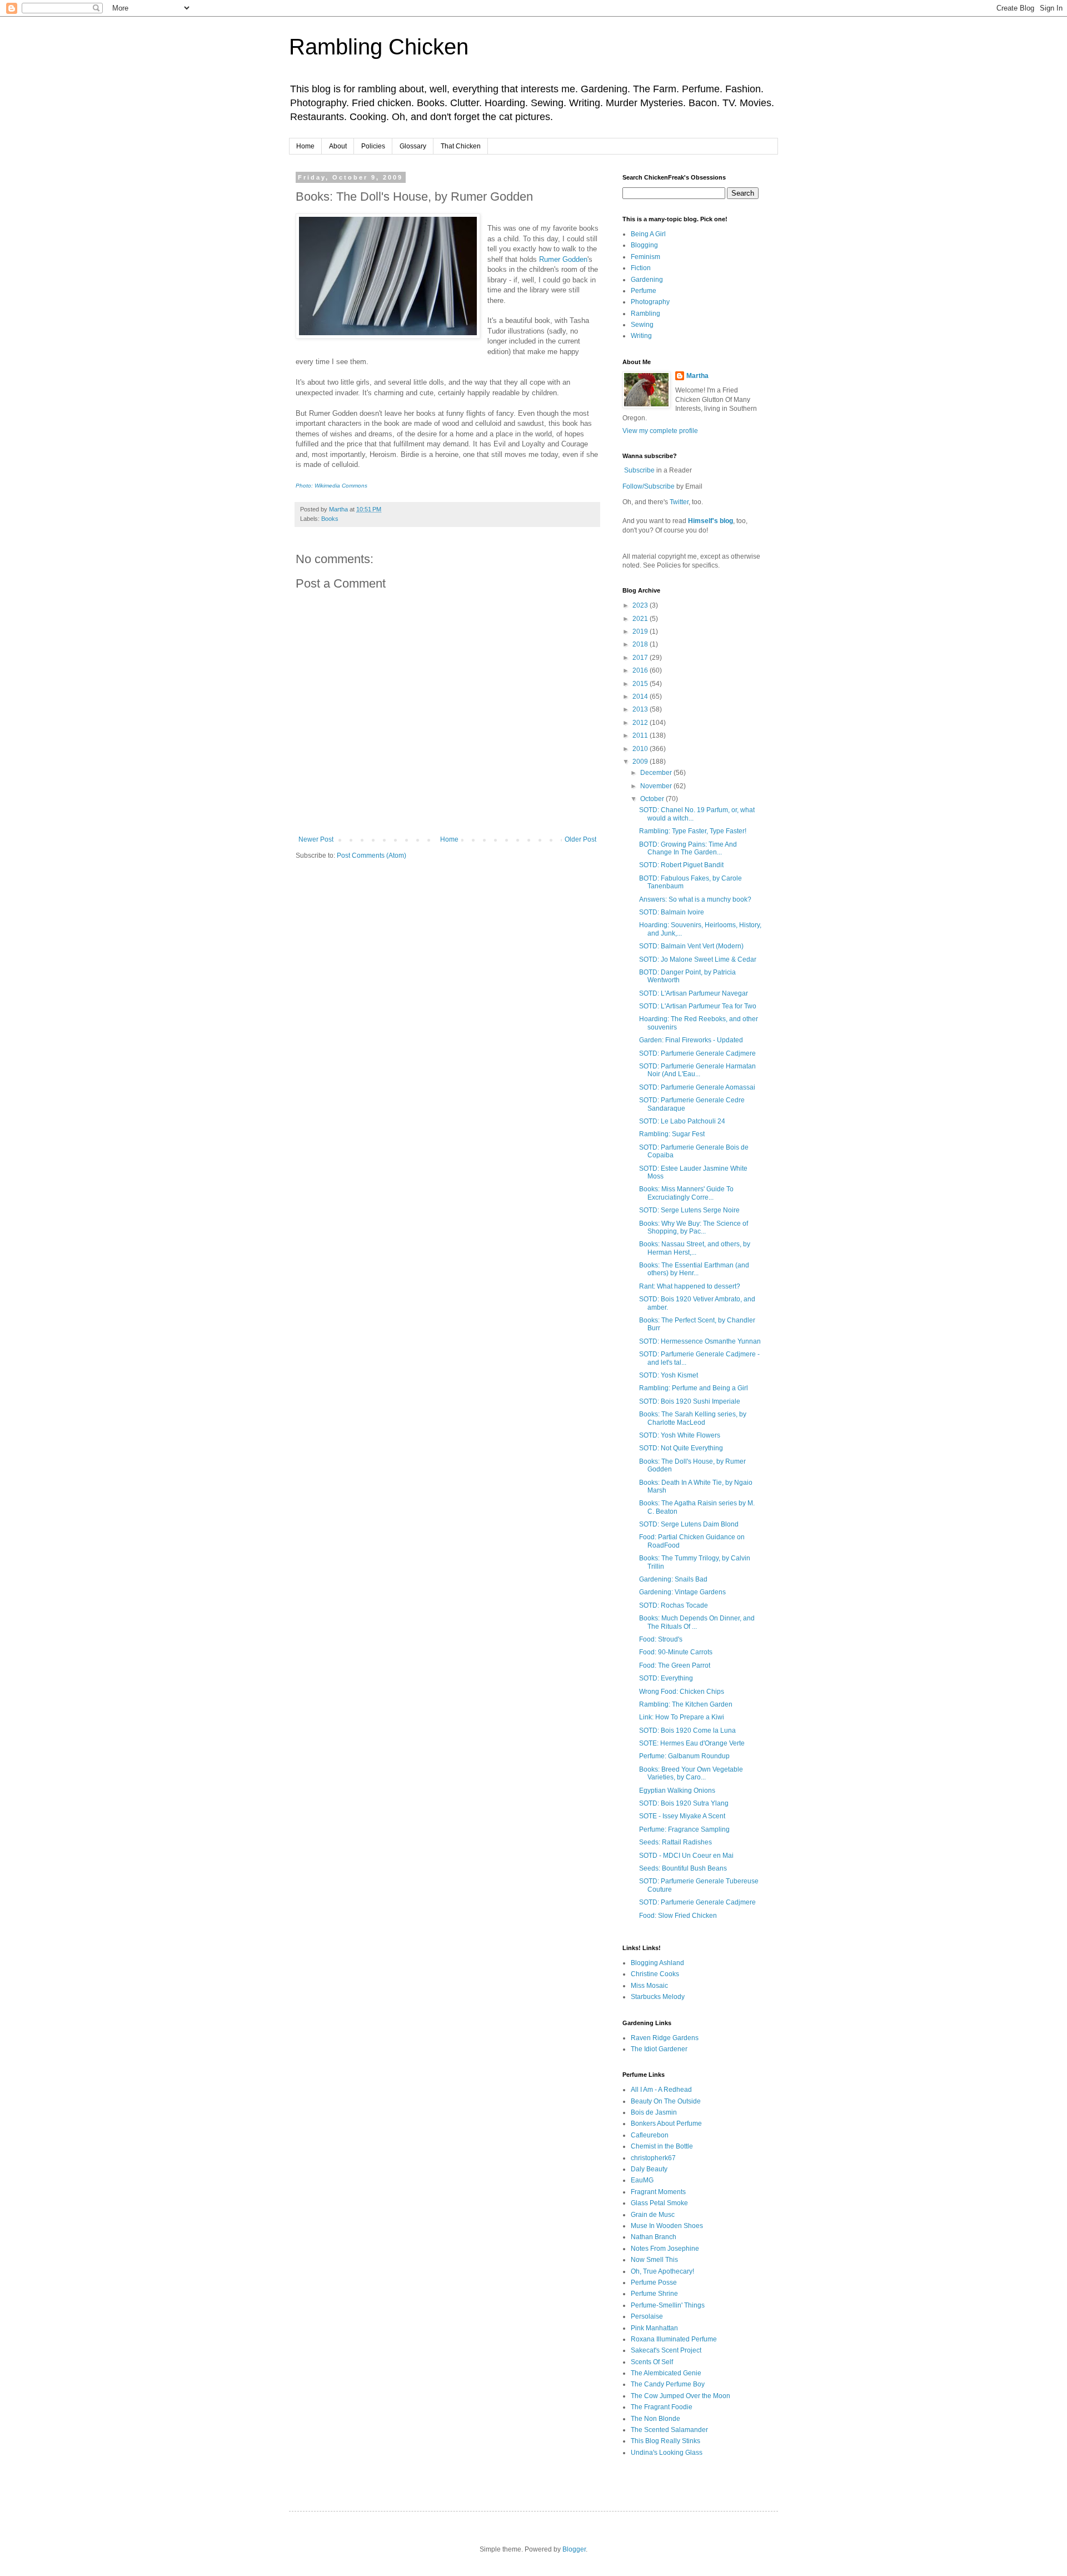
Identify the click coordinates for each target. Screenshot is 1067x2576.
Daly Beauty (649, 2169)
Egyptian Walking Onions (677, 1791)
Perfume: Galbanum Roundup (684, 1756)
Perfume (644, 291)
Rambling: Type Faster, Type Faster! (693, 831)
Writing (641, 336)
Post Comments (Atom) (372, 856)
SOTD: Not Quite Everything (681, 1448)
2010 (641, 749)
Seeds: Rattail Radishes (675, 1842)
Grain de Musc (653, 2215)
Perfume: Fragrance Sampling (684, 1829)
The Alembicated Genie (666, 2373)
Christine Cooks (655, 1974)
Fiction (641, 268)
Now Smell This (654, 2260)
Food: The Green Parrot (675, 1665)
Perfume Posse (654, 2282)
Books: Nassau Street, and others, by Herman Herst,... (695, 1248)
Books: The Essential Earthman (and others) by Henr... (694, 1269)
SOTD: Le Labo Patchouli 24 (682, 1121)
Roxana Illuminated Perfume (674, 2339)
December (657, 773)
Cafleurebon (650, 2135)
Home (305, 146)
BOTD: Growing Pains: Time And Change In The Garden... (688, 848)
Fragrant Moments (658, 2192)
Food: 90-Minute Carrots (676, 1652)
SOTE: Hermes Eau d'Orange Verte (692, 1743)
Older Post (580, 839)
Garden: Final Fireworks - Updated (691, 1040)
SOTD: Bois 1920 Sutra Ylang (684, 1803)
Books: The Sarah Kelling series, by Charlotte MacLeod (693, 1418)
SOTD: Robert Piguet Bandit (681, 865)
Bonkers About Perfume (666, 2124)
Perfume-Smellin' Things (668, 2305)
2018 (641, 644)
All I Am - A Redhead (661, 2090)
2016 (641, 670)
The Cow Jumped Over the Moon (680, 2396)
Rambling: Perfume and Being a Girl (694, 1388)
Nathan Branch (654, 2237)
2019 (641, 631)
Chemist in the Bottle (662, 2146)
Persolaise (647, 2316)
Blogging (644, 245)
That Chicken (461, 146)
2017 (641, 658)
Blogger (574, 2549)
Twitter (679, 502)
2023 (641, 605)
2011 (641, 735)
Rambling (645, 314)
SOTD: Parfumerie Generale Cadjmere (697, 1053)
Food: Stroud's (661, 1639)
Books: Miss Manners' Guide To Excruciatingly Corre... (686, 1193)
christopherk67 (653, 2158)
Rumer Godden (563, 259)
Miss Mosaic (649, 1986)
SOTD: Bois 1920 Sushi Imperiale (690, 1401)
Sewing (642, 325)
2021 (641, 619)
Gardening (647, 280)
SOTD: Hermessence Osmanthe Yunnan (700, 1341)
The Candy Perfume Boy (668, 2384)
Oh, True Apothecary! (662, 2271)
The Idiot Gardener (659, 2049)
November (657, 786)
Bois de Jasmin (654, 2112)
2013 (641, 709)
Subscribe (639, 470)
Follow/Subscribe (649, 486)
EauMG (642, 2180)
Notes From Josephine (665, 2249)
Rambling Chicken (379, 47)
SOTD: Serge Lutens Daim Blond (689, 1524)
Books (330, 519)
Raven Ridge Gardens (665, 2038)
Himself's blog (710, 521)
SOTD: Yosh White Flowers (680, 1435)
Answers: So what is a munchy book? (695, 899)
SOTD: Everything (666, 1678)
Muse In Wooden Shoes (667, 2226)
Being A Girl (648, 234)
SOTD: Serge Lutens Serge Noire (689, 1210)
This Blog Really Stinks (665, 2441)
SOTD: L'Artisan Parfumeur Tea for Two (698, 1006)
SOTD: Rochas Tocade (674, 1605)
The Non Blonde (655, 2419)
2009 (641, 762)
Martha (697, 376)
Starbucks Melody (658, 1997)
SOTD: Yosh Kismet (669, 1375)
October (653, 799)
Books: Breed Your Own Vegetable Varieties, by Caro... (691, 1773)
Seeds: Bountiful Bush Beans (683, 1868)
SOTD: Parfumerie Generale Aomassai (697, 1087)
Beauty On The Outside (666, 2101)
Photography (650, 302)
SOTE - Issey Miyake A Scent (682, 1816)
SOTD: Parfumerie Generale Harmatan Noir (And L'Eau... (697, 1070)
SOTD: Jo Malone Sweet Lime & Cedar (698, 959)
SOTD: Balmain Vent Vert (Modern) (691, 946)
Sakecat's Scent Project (666, 2350)
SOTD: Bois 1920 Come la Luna (687, 1730)
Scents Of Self (652, 2362)
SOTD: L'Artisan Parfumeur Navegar (694, 993)
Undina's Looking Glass (667, 2453)
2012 (641, 723)
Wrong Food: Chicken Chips (682, 1692)
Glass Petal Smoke (659, 2203)
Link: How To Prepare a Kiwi (682, 1717)
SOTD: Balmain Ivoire (672, 912)
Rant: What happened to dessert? (690, 1286)
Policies (373, 146)
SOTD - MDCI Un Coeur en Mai (686, 1856)
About (338, 146)
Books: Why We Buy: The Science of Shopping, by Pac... (694, 1227)
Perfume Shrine (654, 2294)
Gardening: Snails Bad (673, 1579)
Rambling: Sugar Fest (672, 1134)
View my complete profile (660, 431)
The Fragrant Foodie (662, 2407)
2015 (641, 684)
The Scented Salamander (669, 2430)
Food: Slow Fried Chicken (678, 1916)
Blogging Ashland (657, 1963)
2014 (641, 697)
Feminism (645, 257)
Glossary (413, 146)
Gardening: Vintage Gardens (682, 1592)
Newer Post (316, 839)
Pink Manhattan (654, 2328)
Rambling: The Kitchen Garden (686, 1704)
